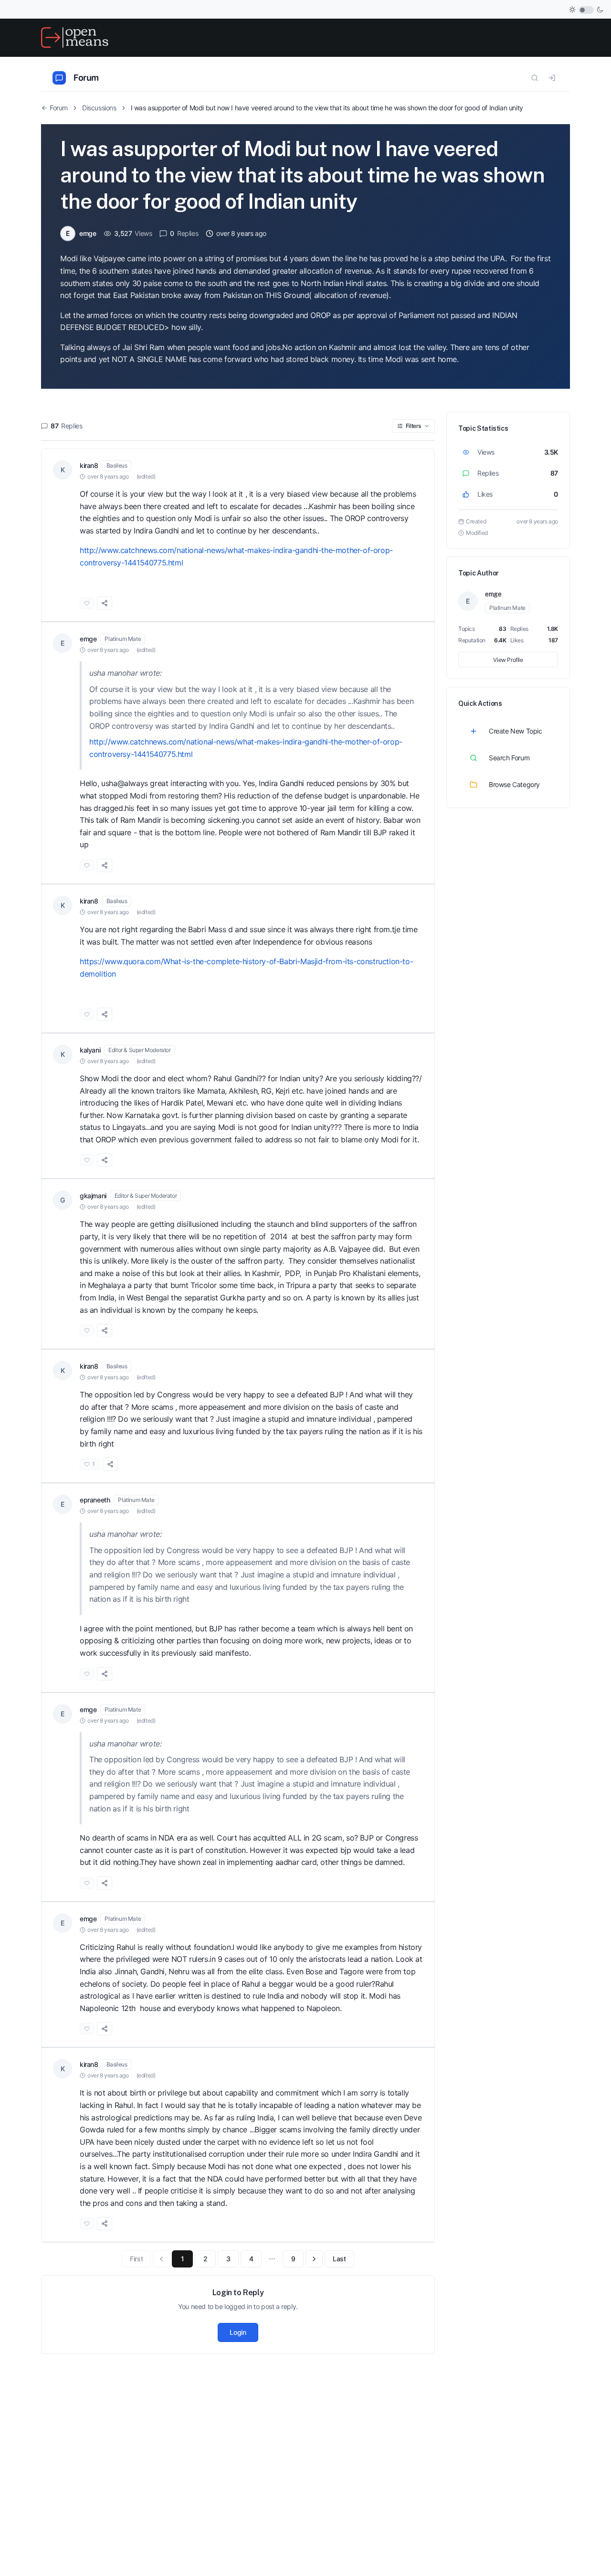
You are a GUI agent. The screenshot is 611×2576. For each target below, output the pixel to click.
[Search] (535, 78)
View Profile (508, 660)
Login (238, 2332)
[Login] (552, 78)
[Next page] (314, 2259)
